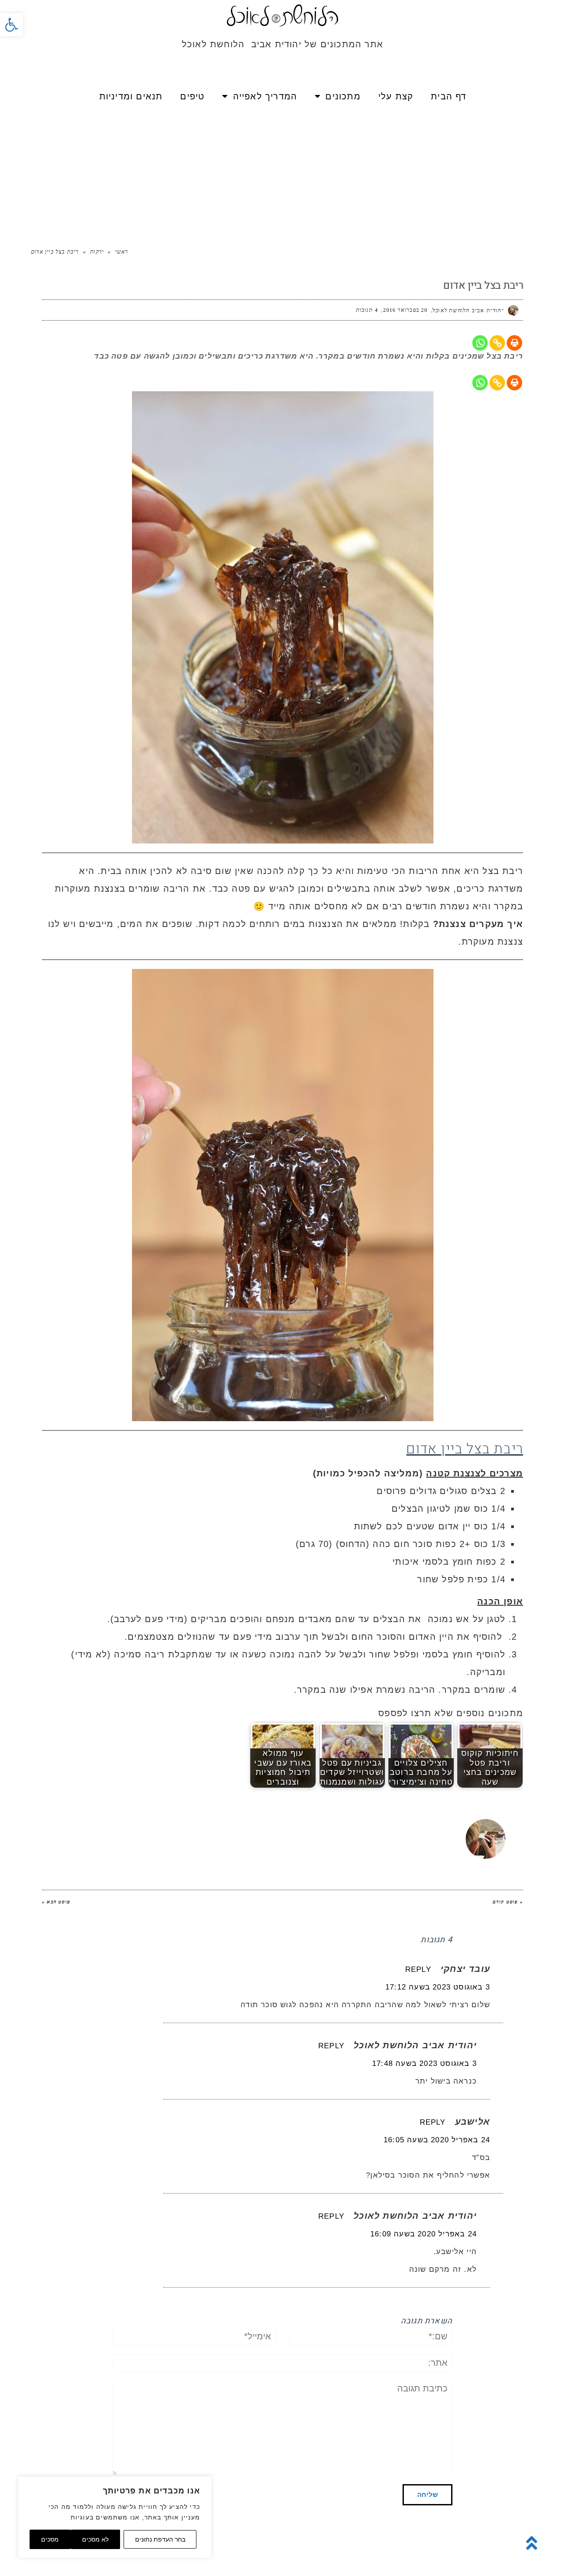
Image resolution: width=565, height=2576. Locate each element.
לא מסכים (95, 2539)
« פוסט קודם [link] (508, 1902)
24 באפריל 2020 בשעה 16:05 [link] (437, 2140)
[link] (11, 25)
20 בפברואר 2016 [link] (405, 310)
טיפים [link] (192, 96)
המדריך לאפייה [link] (265, 96)
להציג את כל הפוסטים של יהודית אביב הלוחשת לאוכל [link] (301, 1823)
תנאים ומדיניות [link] (131, 96)
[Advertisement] (282, 172)
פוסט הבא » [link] (56, 1902)
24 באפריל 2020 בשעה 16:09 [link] (424, 2234)
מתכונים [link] (343, 96)
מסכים (50, 2539)
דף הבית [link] (448, 96)
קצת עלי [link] (396, 96)
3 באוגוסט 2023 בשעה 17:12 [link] (438, 1987)
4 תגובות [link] (367, 310)
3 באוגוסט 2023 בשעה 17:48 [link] (424, 2063)
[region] (115, 2517)
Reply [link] (418, 1969)
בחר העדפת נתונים (160, 2539)
